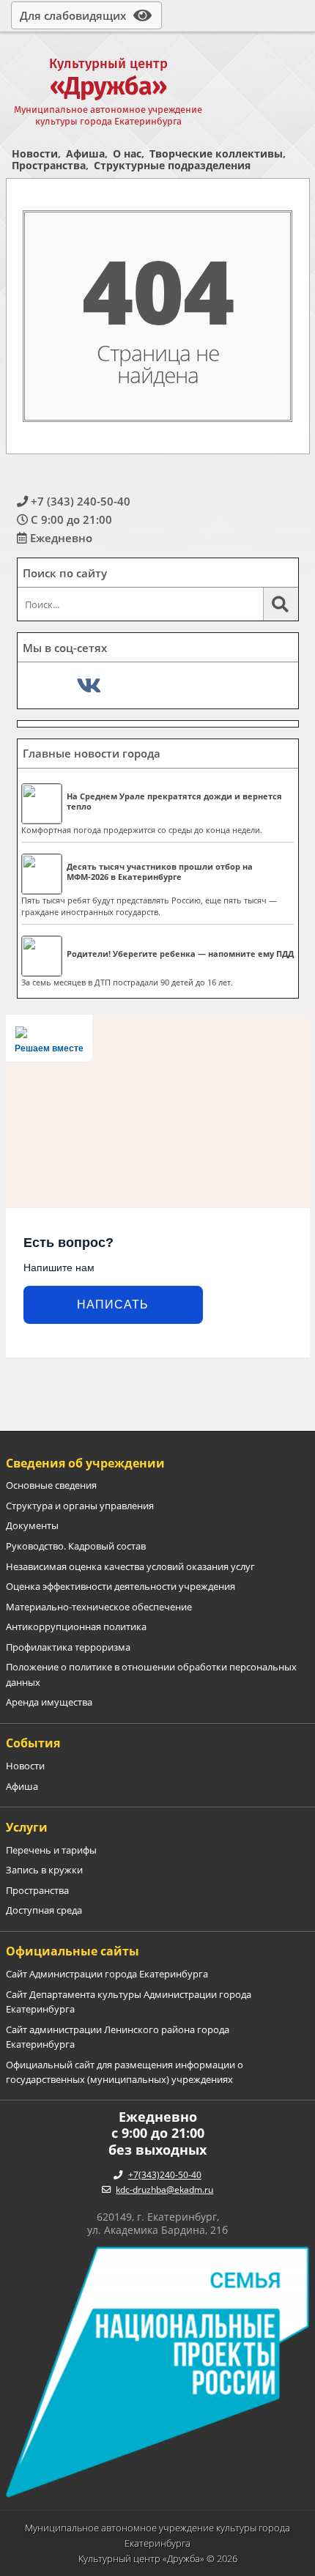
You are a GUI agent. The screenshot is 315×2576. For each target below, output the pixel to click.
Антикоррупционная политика (76, 1626)
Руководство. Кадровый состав (76, 1546)
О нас (127, 153)
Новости (35, 153)
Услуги (27, 1827)
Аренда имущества (49, 1702)
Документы (32, 1525)
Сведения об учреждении (85, 1463)
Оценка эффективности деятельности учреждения (121, 1586)
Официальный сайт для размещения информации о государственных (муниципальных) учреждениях (125, 2072)
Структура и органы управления (80, 1506)
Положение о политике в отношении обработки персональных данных (151, 1674)
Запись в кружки (44, 1870)
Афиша (85, 153)
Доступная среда (44, 1910)
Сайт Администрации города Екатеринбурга (107, 1974)
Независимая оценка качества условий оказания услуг (130, 1566)
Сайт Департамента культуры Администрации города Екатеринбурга (129, 2002)
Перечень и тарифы (51, 1850)
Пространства (49, 165)
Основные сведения (51, 1485)
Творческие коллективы (216, 153)
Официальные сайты (73, 1951)
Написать (113, 1304)
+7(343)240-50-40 (165, 2175)
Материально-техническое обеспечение (99, 1607)
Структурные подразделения (172, 165)
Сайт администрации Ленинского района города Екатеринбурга (118, 2037)
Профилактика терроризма (68, 1647)
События (33, 1743)
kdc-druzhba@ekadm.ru (164, 2190)
